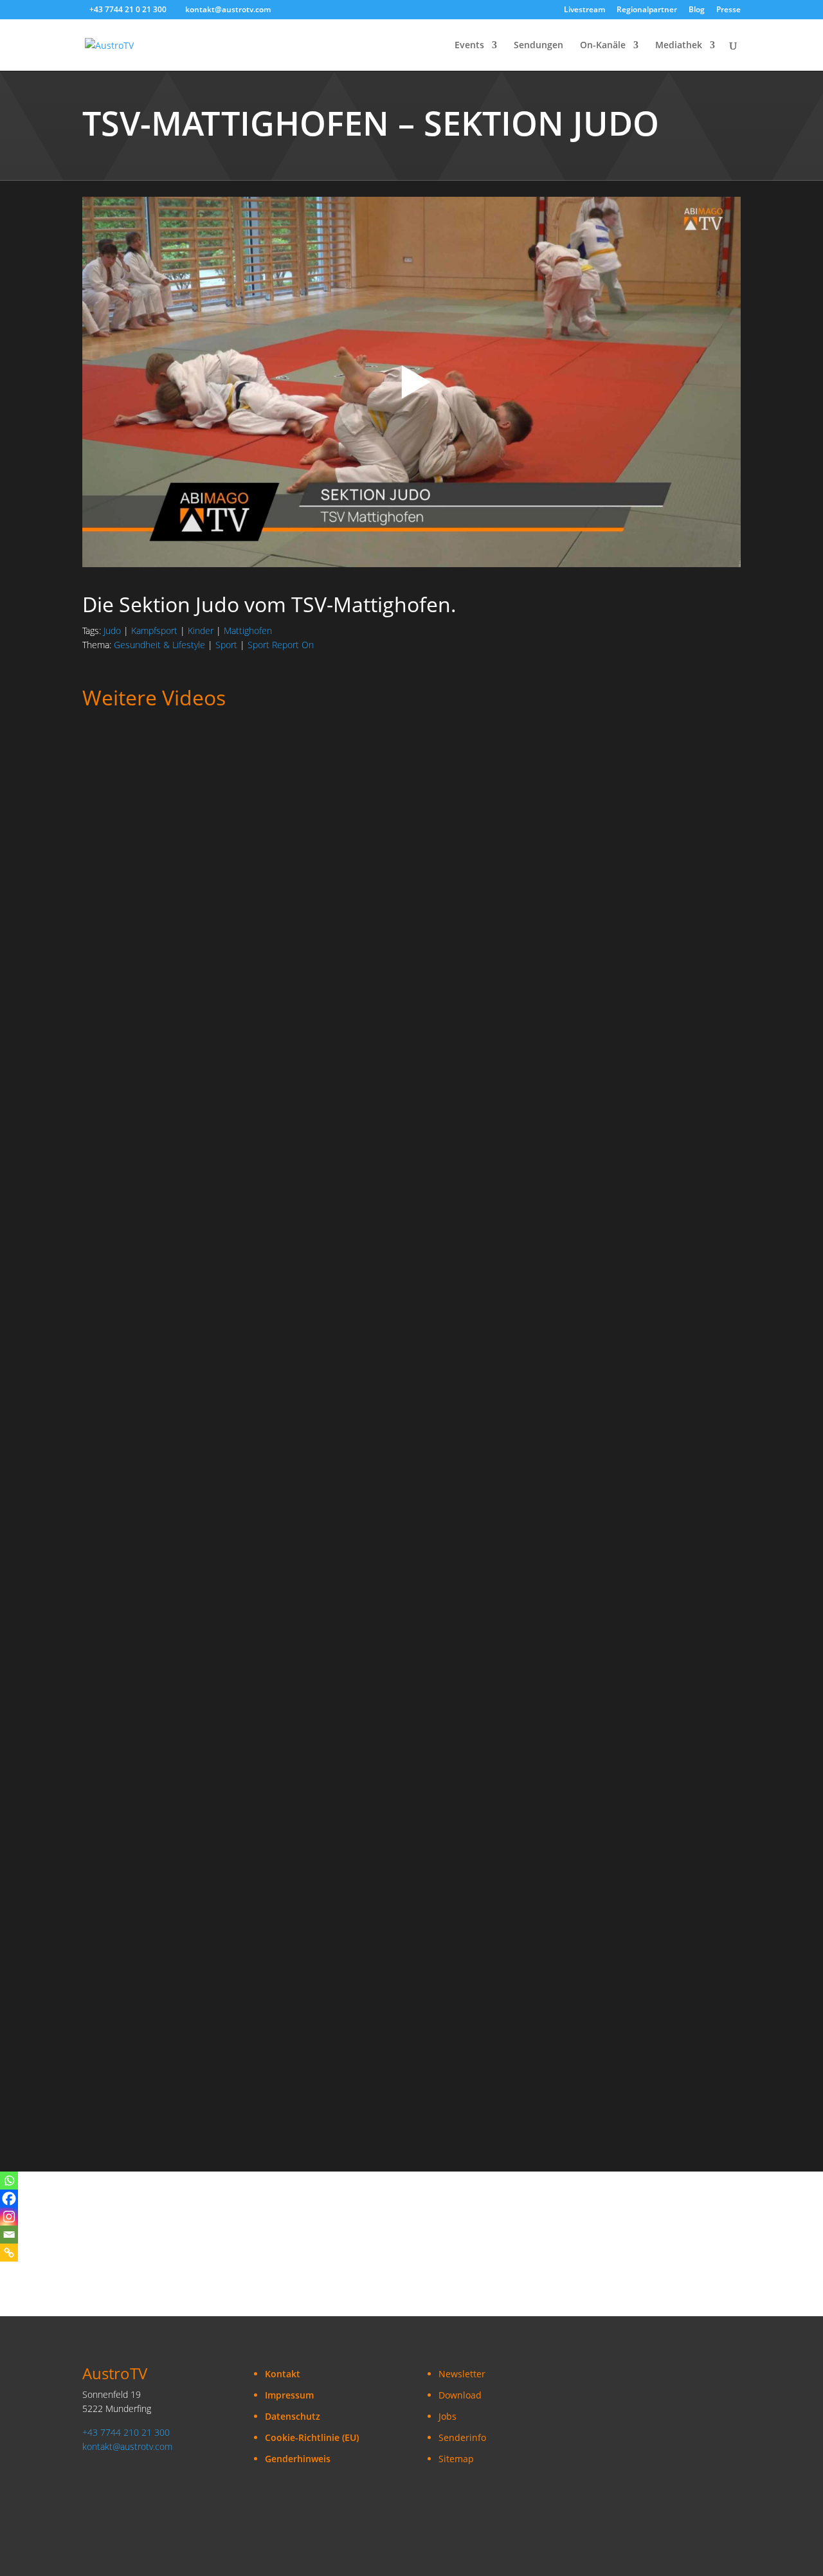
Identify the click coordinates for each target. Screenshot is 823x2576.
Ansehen (113, 810)
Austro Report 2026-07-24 (144, 1900)
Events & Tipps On (322, 1609)
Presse (728, 10)
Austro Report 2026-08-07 (144, 1345)
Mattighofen (248, 630)
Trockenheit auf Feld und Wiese (158, 929)
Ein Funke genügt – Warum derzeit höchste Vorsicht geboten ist (236, 1206)
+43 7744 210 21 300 (126, 2432)
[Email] (9, 2235)
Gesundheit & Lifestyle (159, 645)
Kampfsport (154, 630)
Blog (697, 10)
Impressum (289, 2395)
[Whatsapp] (9, 2181)
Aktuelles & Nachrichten (188, 776)
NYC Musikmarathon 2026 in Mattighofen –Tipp (196, 1761)
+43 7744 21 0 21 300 (128, 9)
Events (469, 46)
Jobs (448, 2416)
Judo (112, 630)
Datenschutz (293, 2416)
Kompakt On (109, 915)
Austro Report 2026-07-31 (144, 1483)
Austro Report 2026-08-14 (144, 1067)
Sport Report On (281, 645)
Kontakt (283, 2374)
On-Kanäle (603, 46)
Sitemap (456, 2459)
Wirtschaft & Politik (290, 915)
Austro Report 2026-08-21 (144, 790)
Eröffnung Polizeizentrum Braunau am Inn (184, 2038)
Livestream (584, 10)
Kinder (201, 630)
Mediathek (679, 46)
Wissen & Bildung (373, 1193)
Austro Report (275, 776)
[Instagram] (9, 2217)
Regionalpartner (647, 10)
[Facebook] (9, 2199)
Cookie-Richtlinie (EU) (312, 2437)
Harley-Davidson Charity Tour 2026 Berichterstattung (211, 1622)
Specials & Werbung (126, 1609)
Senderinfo (462, 2437)
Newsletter (462, 2374)
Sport (226, 645)
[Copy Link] (9, 2253)
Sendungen (538, 46)
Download (460, 2395)
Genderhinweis (298, 2459)
